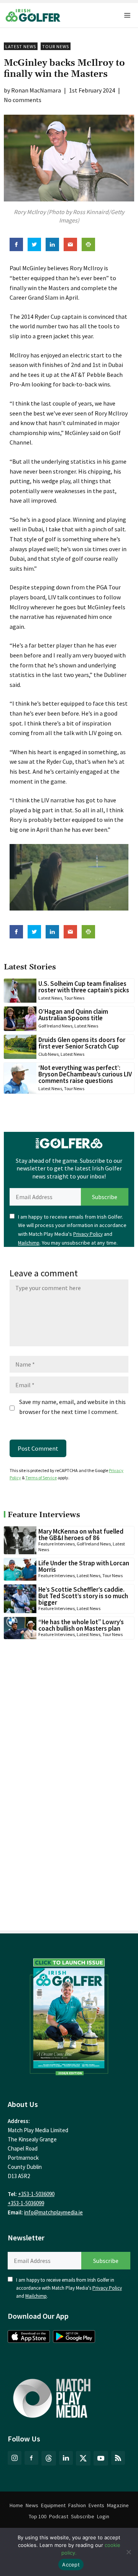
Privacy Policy (88, 1234)
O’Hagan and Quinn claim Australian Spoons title (73, 1015)
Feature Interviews (57, 1544)
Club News (48, 1054)
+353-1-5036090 (36, 2194)
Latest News (21, 46)
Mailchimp (29, 1243)
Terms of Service (41, 1478)
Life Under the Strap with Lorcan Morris (84, 1566)
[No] (128, 2552)
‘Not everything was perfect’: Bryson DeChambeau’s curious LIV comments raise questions (85, 1074)
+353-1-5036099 (26, 2203)
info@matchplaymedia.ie (53, 2212)
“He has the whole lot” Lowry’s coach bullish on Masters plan (81, 1625)
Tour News (56, 46)
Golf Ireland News (55, 1026)
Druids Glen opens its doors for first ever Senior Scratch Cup (82, 1043)
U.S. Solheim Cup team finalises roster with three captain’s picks (84, 987)
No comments (23, 100)
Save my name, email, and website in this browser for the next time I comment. (72, 1407)
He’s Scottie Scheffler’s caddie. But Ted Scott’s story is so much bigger (83, 1596)
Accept (71, 2565)
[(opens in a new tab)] (69, 2015)
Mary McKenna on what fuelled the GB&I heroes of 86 (81, 1535)
